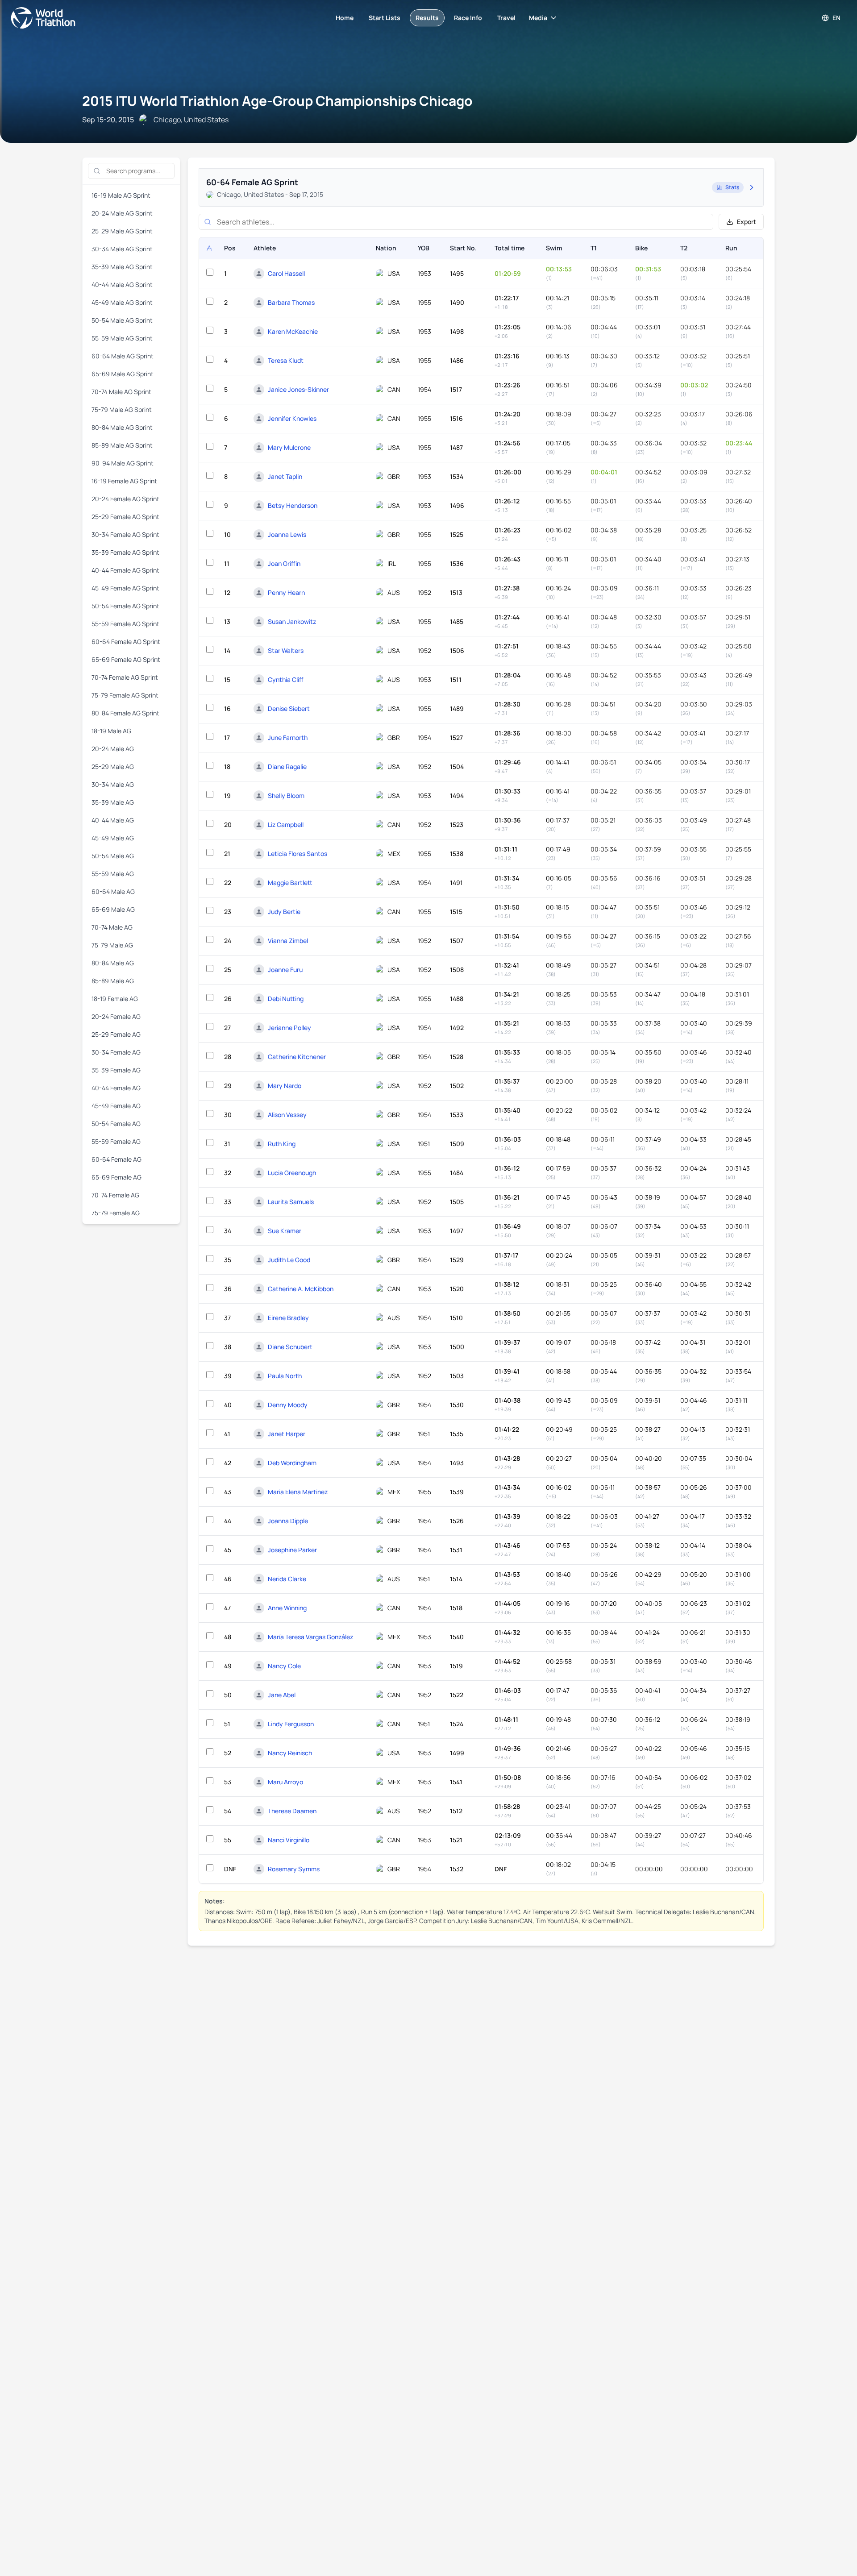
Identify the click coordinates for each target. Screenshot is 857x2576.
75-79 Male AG (112, 945)
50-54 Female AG (116, 1124)
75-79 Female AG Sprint (125, 695)
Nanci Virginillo (289, 1840)
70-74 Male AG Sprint (121, 392)
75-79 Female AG (116, 1213)
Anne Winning (287, 1608)
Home (345, 18)
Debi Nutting (286, 999)
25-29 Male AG (113, 767)
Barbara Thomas (291, 302)
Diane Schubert (290, 1347)
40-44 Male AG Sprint (122, 285)
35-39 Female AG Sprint (125, 552)
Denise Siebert (289, 708)
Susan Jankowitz (292, 621)
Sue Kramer (285, 1231)
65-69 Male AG (113, 909)
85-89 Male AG (113, 981)
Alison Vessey (287, 1115)
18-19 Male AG (111, 731)
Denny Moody (288, 1405)
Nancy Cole (284, 1666)
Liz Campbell (286, 825)
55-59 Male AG (113, 874)
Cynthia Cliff (286, 679)
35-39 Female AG (116, 1070)
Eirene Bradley (288, 1318)
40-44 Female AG (116, 1088)
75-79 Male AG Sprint (122, 409)
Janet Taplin (285, 476)
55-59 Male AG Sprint (122, 338)
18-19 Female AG (115, 999)
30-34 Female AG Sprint (125, 534)
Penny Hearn (286, 592)
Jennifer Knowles (292, 418)
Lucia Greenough (292, 1173)
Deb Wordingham (292, 1463)
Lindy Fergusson (291, 1724)
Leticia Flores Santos (297, 854)
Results (427, 18)
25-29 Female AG (116, 1034)
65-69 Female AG (116, 1177)
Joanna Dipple (288, 1521)
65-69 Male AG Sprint (123, 374)
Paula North (285, 1376)
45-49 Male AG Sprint (122, 302)
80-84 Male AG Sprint (122, 427)
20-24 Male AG (113, 749)
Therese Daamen (292, 1811)
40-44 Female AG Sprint (125, 570)
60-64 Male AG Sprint (123, 356)
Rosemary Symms (294, 1869)
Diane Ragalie (287, 767)
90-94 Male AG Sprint (123, 463)
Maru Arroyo (285, 1782)
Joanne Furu (285, 970)
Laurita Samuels (291, 1202)
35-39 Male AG (113, 802)
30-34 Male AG (113, 784)
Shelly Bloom (286, 796)
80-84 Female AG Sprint (125, 713)
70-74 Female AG (115, 1195)
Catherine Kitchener (297, 1057)
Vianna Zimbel (288, 941)
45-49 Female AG (116, 1106)
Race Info (468, 18)
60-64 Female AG (116, 1159)
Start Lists (385, 18)
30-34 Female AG (116, 1052)
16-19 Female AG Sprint (124, 481)
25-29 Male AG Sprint (122, 231)
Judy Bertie (284, 912)
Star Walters (286, 650)
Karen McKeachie (293, 331)
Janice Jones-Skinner (298, 389)
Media (538, 18)
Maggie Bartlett (290, 883)
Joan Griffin (284, 563)
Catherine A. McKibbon (301, 1289)
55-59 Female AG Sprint (125, 624)
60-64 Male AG (113, 891)
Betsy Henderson (293, 505)
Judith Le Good (289, 1260)
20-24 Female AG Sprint (125, 499)
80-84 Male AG (113, 963)
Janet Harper (287, 1434)
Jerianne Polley (289, 1028)
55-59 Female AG (116, 1141)
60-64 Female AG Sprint (126, 642)
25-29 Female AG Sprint (125, 517)
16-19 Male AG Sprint (121, 195)
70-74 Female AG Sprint (125, 677)
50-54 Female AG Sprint (125, 606)
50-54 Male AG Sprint (122, 320)
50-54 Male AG (113, 856)
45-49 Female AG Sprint (125, 588)
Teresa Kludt (286, 360)
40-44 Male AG (113, 820)
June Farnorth (288, 737)
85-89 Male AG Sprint (122, 445)
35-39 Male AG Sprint (122, 267)
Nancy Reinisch (290, 1753)
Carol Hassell (286, 273)
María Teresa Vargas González (310, 1637)
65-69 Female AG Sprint (126, 659)
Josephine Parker (292, 1550)
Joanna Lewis (287, 534)
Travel (506, 18)
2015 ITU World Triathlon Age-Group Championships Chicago (277, 101)
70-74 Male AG (112, 927)
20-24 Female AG (116, 1016)
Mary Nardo (285, 1086)
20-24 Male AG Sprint (122, 213)
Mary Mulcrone (289, 447)
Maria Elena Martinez (298, 1492)
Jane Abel (282, 1695)
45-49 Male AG (113, 838)
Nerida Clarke (287, 1579)
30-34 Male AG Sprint (122, 249)
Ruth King (282, 1144)
